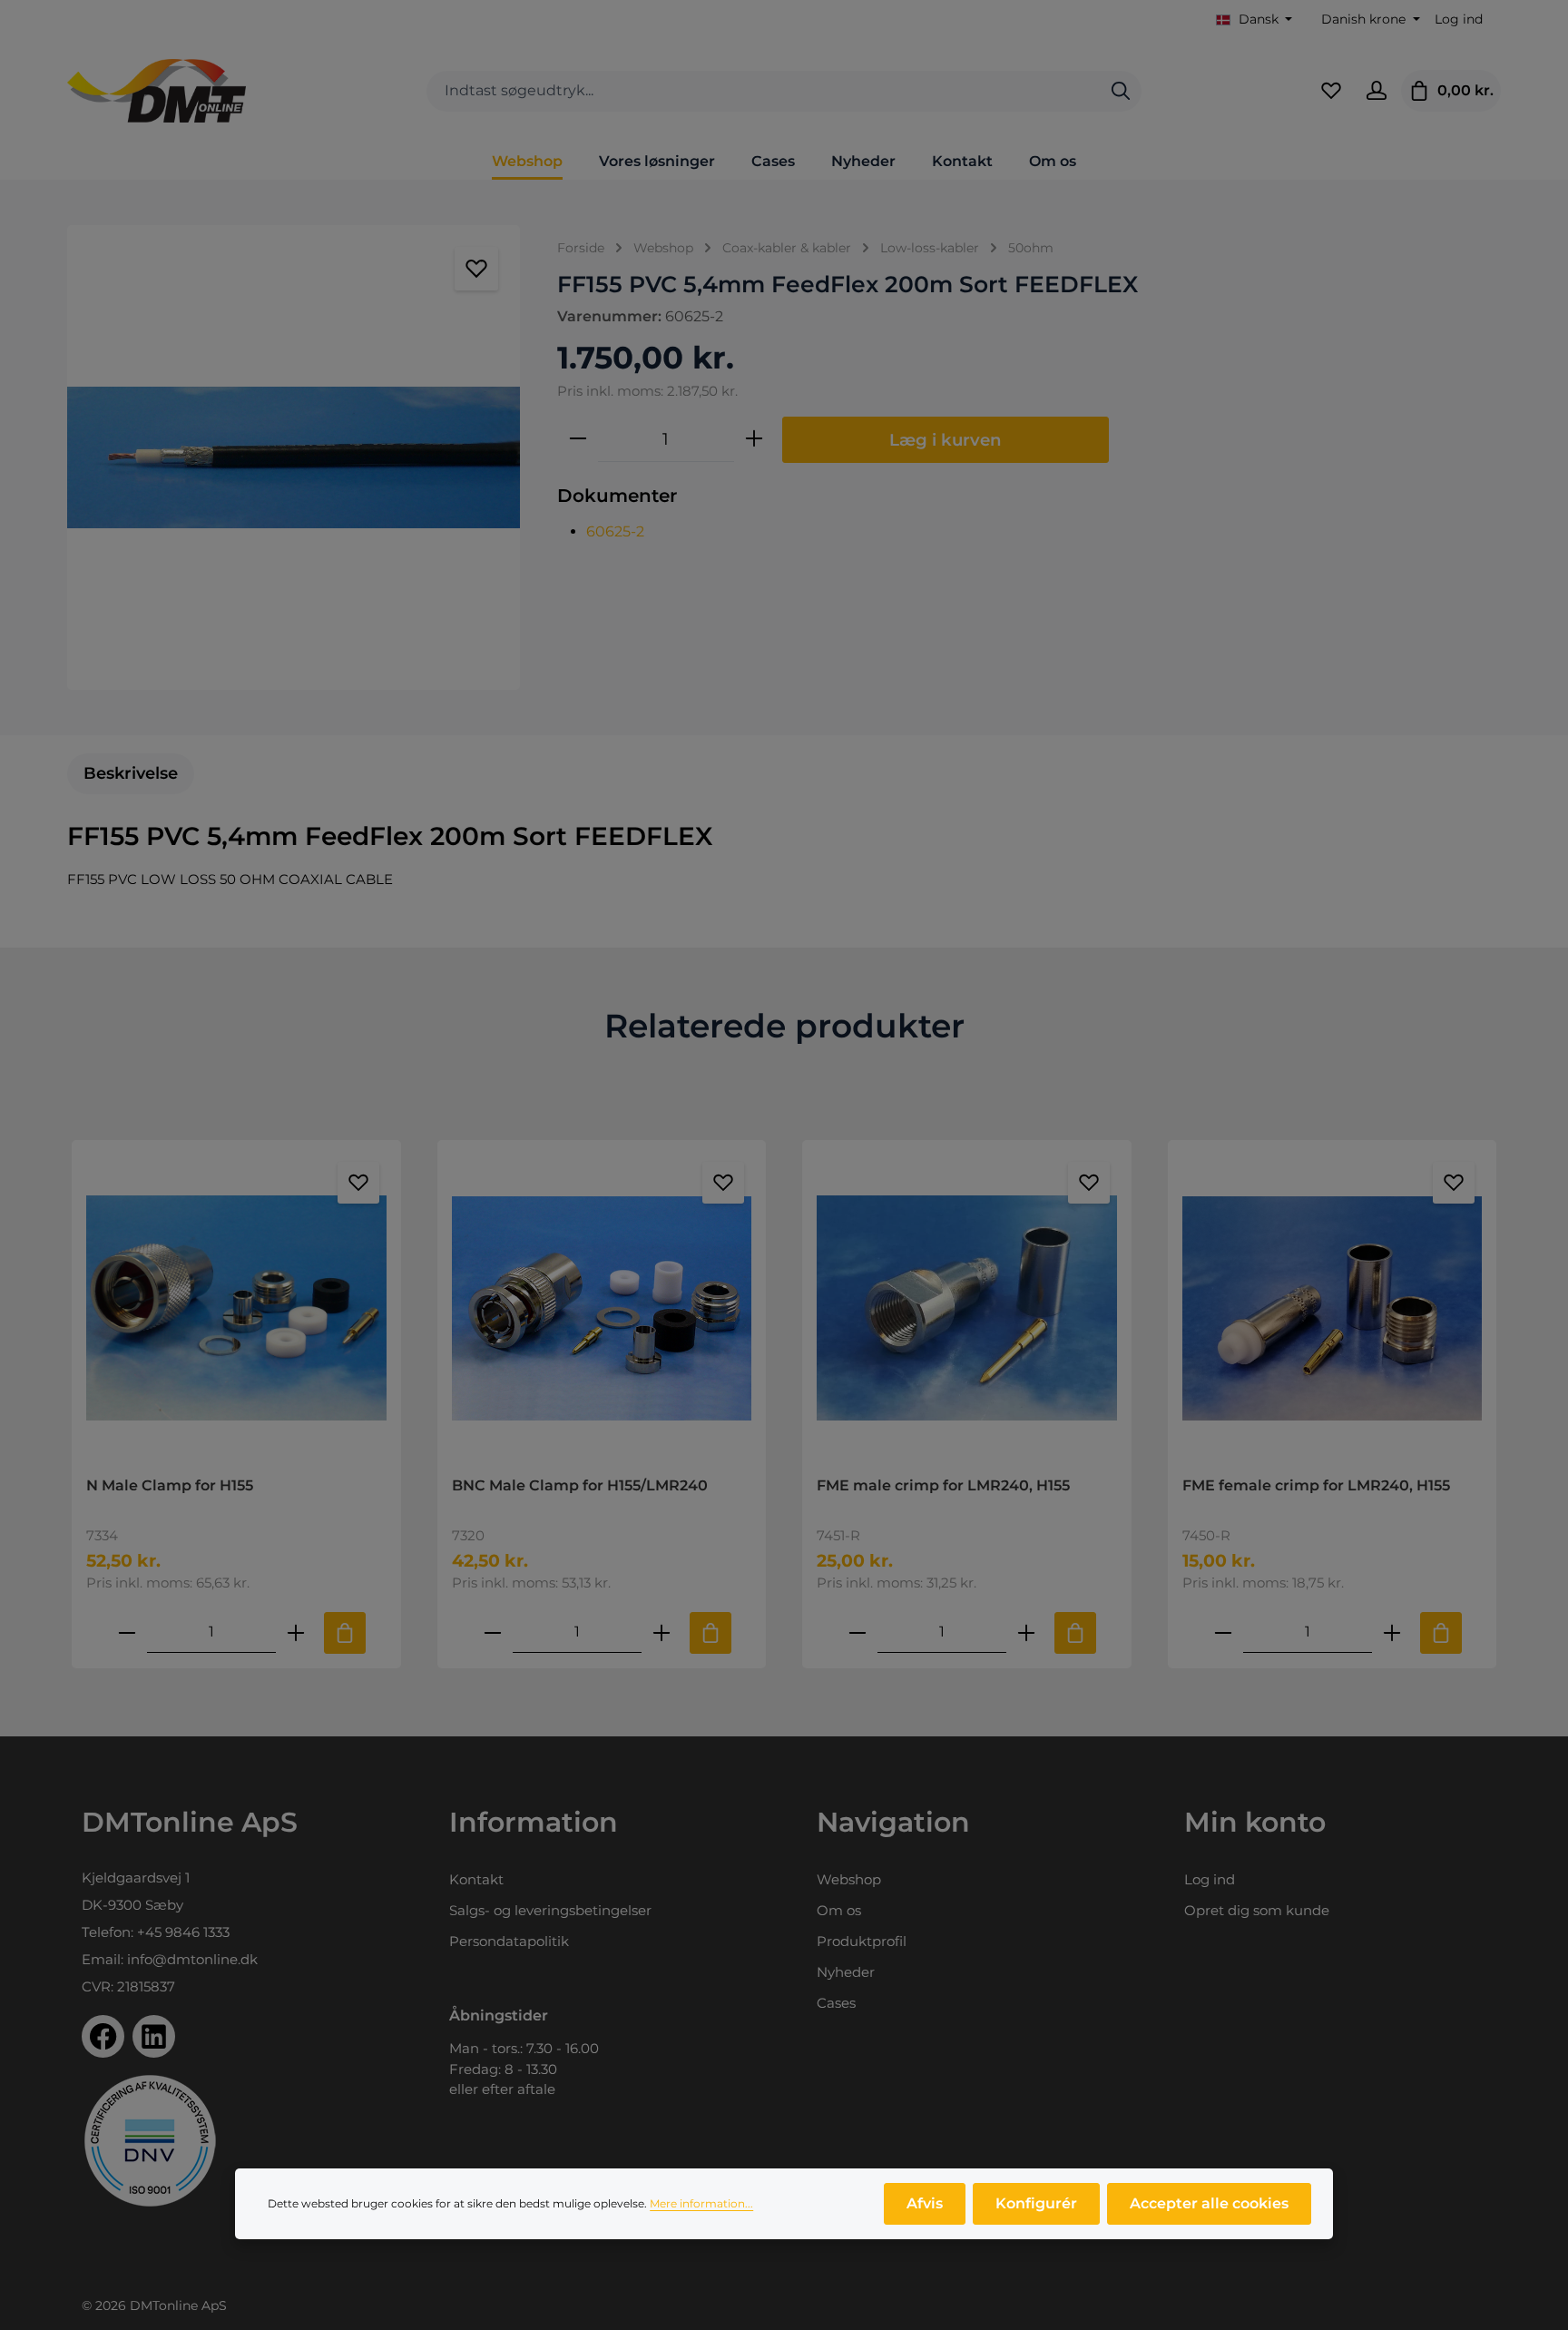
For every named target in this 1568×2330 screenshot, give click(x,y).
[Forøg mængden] (754, 439)
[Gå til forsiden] (157, 91)
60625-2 (615, 531)
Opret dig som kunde (1257, 1910)
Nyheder (846, 1972)
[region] (294, 457)
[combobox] (764, 91)
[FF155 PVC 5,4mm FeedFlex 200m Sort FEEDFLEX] (294, 457)
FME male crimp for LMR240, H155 (943, 1485)
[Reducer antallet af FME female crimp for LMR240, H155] (1223, 1632)
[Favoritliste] (1331, 91)
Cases (836, 2003)
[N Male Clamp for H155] (236, 1308)
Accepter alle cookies (1209, 2203)
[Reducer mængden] (578, 439)
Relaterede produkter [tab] (784, 1026)
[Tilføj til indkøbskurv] (345, 1633)
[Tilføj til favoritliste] (476, 269)
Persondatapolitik (509, 1941)
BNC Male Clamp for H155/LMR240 (580, 1485)
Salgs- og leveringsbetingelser (550, 1910)
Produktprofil (862, 1941)
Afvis (925, 2203)
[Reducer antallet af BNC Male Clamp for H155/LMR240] (493, 1632)
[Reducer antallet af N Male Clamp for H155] (127, 1632)
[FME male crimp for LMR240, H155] (967, 1308)
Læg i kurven (946, 440)
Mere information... (701, 2203)
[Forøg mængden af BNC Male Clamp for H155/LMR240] (661, 1632)
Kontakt (476, 1879)
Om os (839, 1910)
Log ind (1459, 19)
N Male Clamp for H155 (170, 1485)
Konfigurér (1036, 2203)
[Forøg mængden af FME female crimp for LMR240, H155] (1392, 1632)
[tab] (131, 774)
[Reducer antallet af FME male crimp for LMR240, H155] (857, 1632)
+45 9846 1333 (183, 1932)
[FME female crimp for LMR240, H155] (1333, 1308)
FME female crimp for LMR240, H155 (1316, 1485)
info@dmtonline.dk (192, 1959)
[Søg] (1121, 91)
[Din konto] (1377, 91)
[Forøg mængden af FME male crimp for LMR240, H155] (1026, 1632)
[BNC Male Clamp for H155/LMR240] (602, 1308)
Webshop (849, 1879)
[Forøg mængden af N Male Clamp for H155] (296, 1632)
